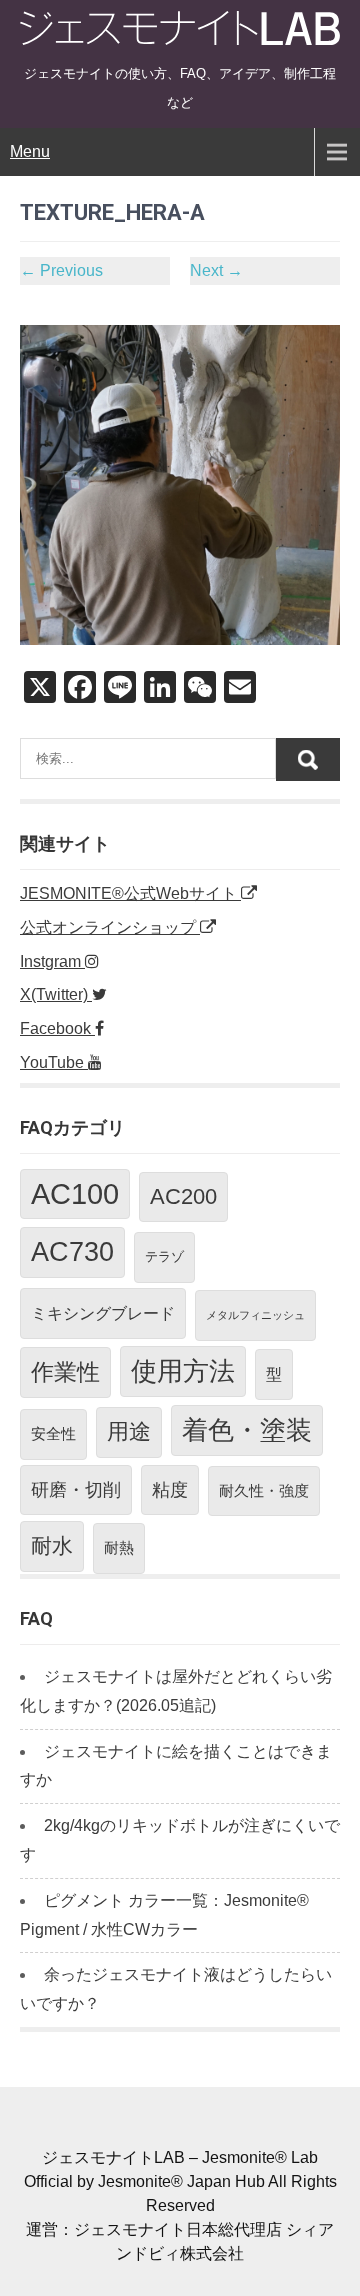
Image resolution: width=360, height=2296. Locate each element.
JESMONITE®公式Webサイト (130, 893)
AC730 (72, 1252)
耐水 (52, 1545)
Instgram (52, 961)
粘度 (170, 1490)
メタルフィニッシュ (255, 1315)
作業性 (65, 1372)
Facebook (57, 1028)
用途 (129, 1431)
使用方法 (183, 1371)
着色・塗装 (247, 1430)
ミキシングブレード (103, 1313)
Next (216, 270)
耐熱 (119, 1547)
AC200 (183, 1196)
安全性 (53, 1433)
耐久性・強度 (264, 1490)
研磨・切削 (76, 1490)
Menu (30, 151)
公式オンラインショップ (110, 927)
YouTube (54, 1062)
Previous (61, 270)
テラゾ (164, 1256)
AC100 (75, 1193)
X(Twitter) (56, 994)
